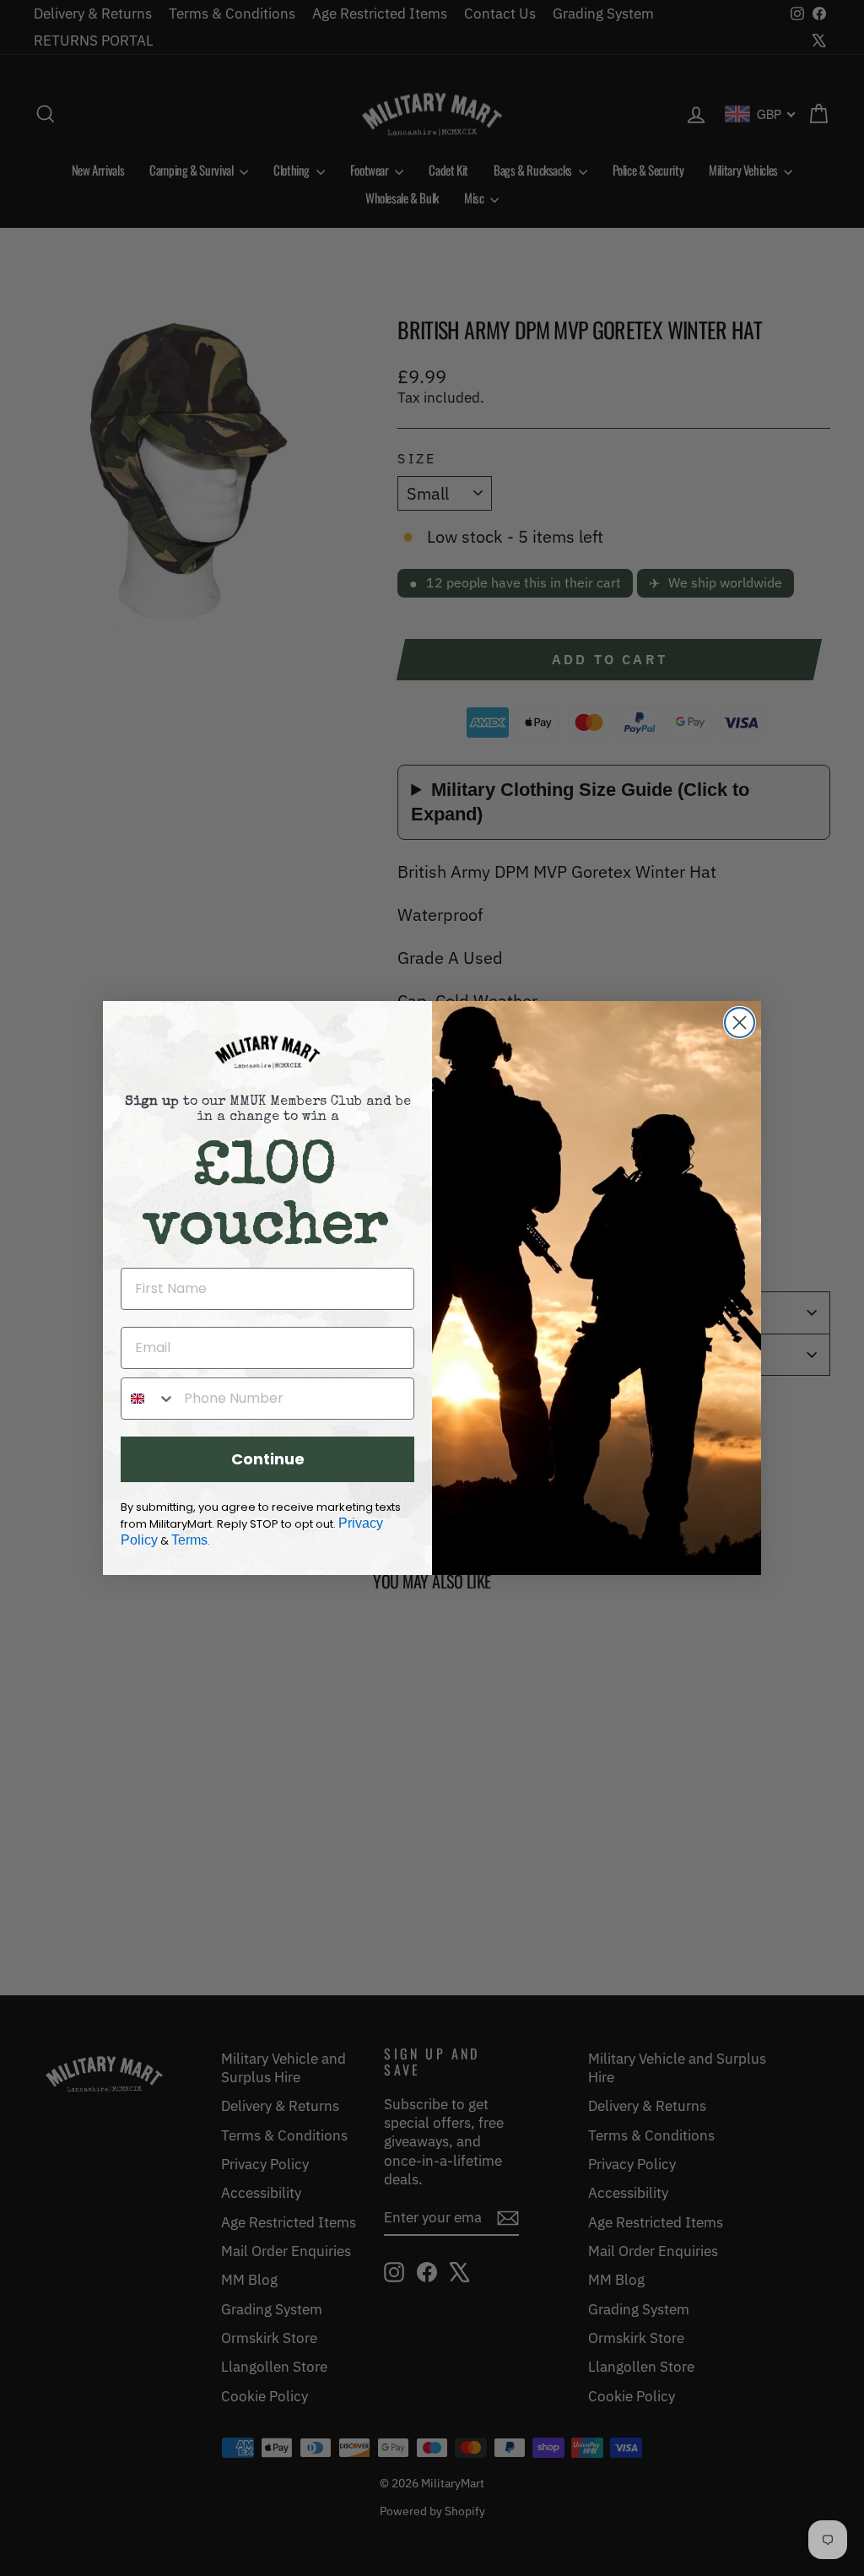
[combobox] (148, 1399)
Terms (189, 1540)
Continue (268, 1459)
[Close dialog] (740, 1023)
